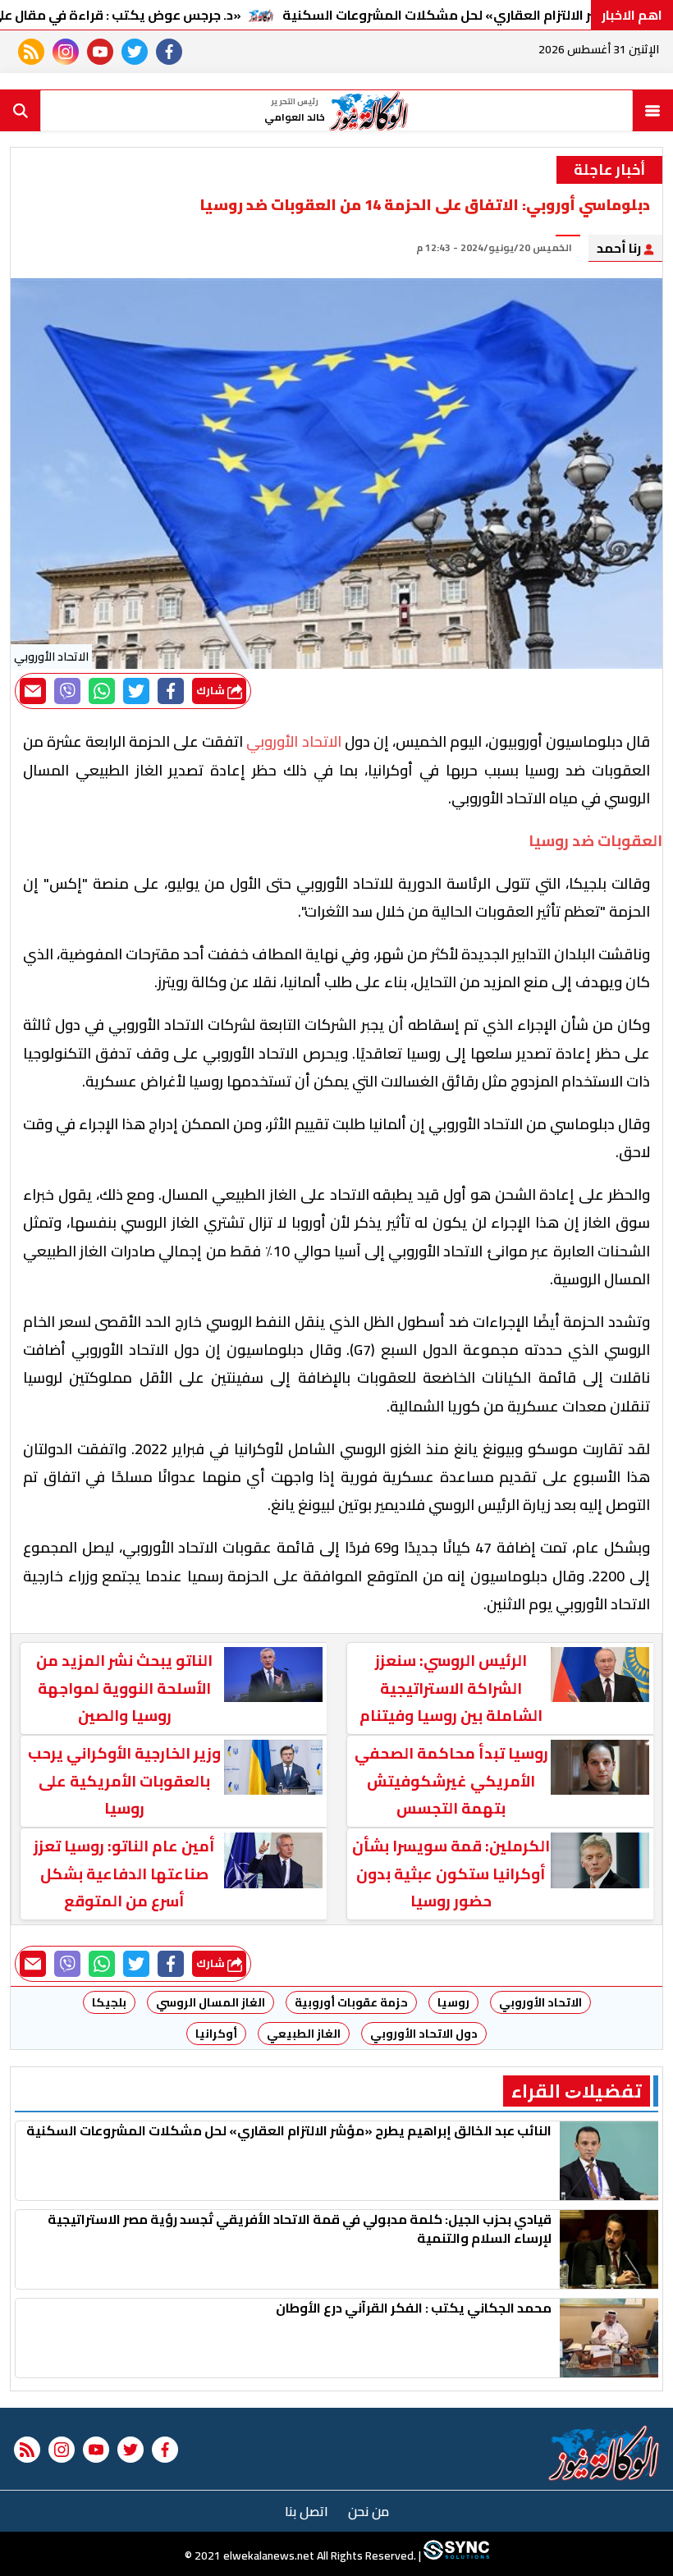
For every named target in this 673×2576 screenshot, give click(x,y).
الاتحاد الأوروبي (540, 2002)
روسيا (453, 2002)
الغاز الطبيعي (304, 2034)
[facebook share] (171, 691)
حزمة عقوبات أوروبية (351, 2002)
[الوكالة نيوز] (604, 2453)
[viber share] (67, 691)
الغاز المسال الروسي (211, 2002)
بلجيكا (109, 2002)
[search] (21, 111)
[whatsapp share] (102, 691)
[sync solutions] (455, 2555)
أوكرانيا (216, 2034)
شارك (212, 691)
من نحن (369, 2511)
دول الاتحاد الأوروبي (424, 2034)
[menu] (652, 111)
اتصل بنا (307, 2511)
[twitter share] (136, 691)
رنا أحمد (620, 248)
